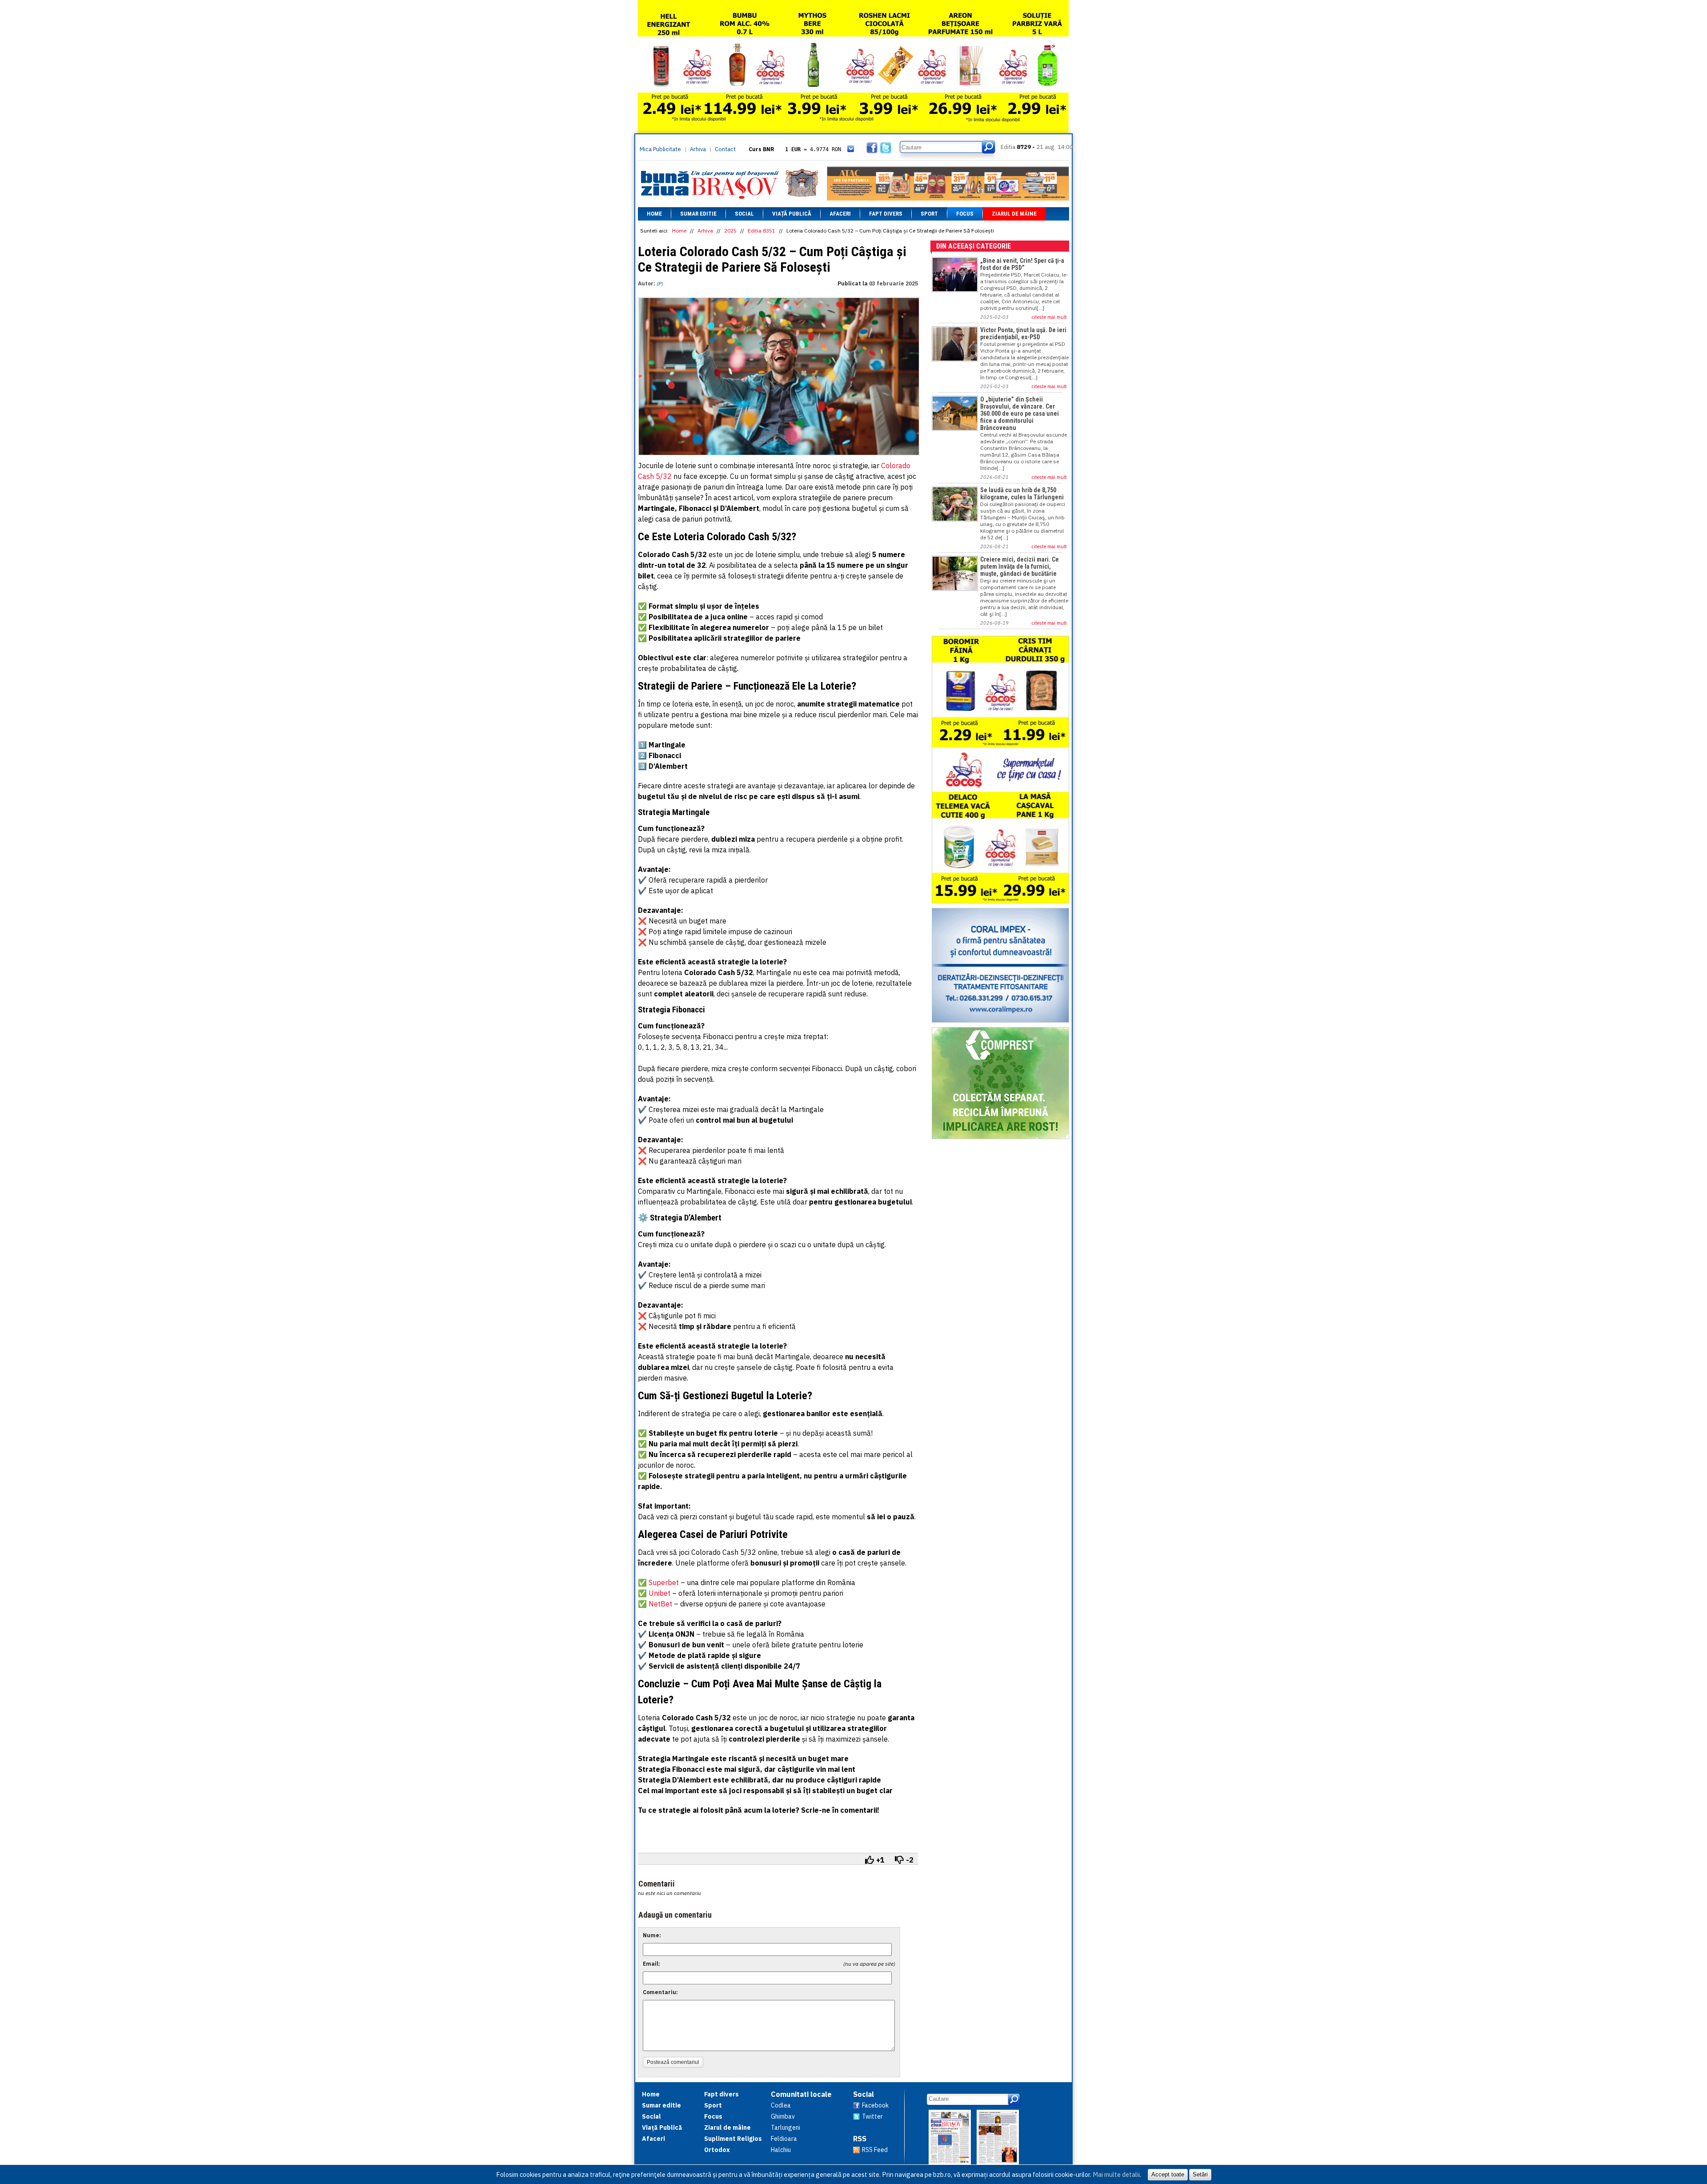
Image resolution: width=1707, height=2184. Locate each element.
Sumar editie (698, 214)
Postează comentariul (673, 2062)
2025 (730, 231)
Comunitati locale (801, 2094)
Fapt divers (886, 214)
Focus (965, 214)
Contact (725, 149)
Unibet (659, 1593)
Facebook (875, 2105)
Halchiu (781, 2150)
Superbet (665, 1582)
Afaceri (840, 214)
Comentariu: (660, 1992)
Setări (1200, 2174)
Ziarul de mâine (1014, 214)
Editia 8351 (761, 231)
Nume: (652, 1935)
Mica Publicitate (660, 149)
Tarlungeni (785, 2128)
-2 (910, 1860)
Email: (651, 1964)
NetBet (660, 1604)
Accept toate (1168, 2174)
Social (744, 214)
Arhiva (698, 149)
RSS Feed (875, 2150)
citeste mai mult (1049, 317)
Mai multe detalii (1116, 2174)
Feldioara (784, 2139)
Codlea (781, 2105)
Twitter (872, 2116)
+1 (880, 1860)
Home (654, 214)
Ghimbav (783, 2116)
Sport (929, 214)
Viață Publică (792, 214)
